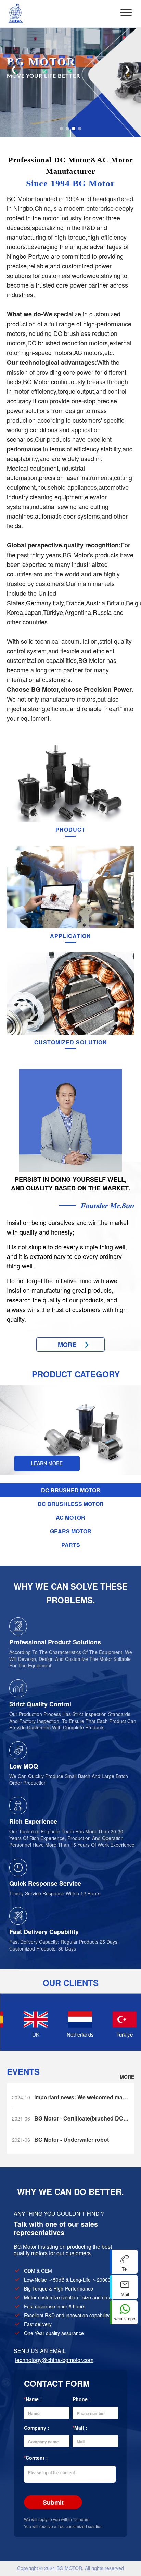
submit (53, 2502)
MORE (127, 2077)
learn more (47, 1463)
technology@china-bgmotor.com (54, 2360)
